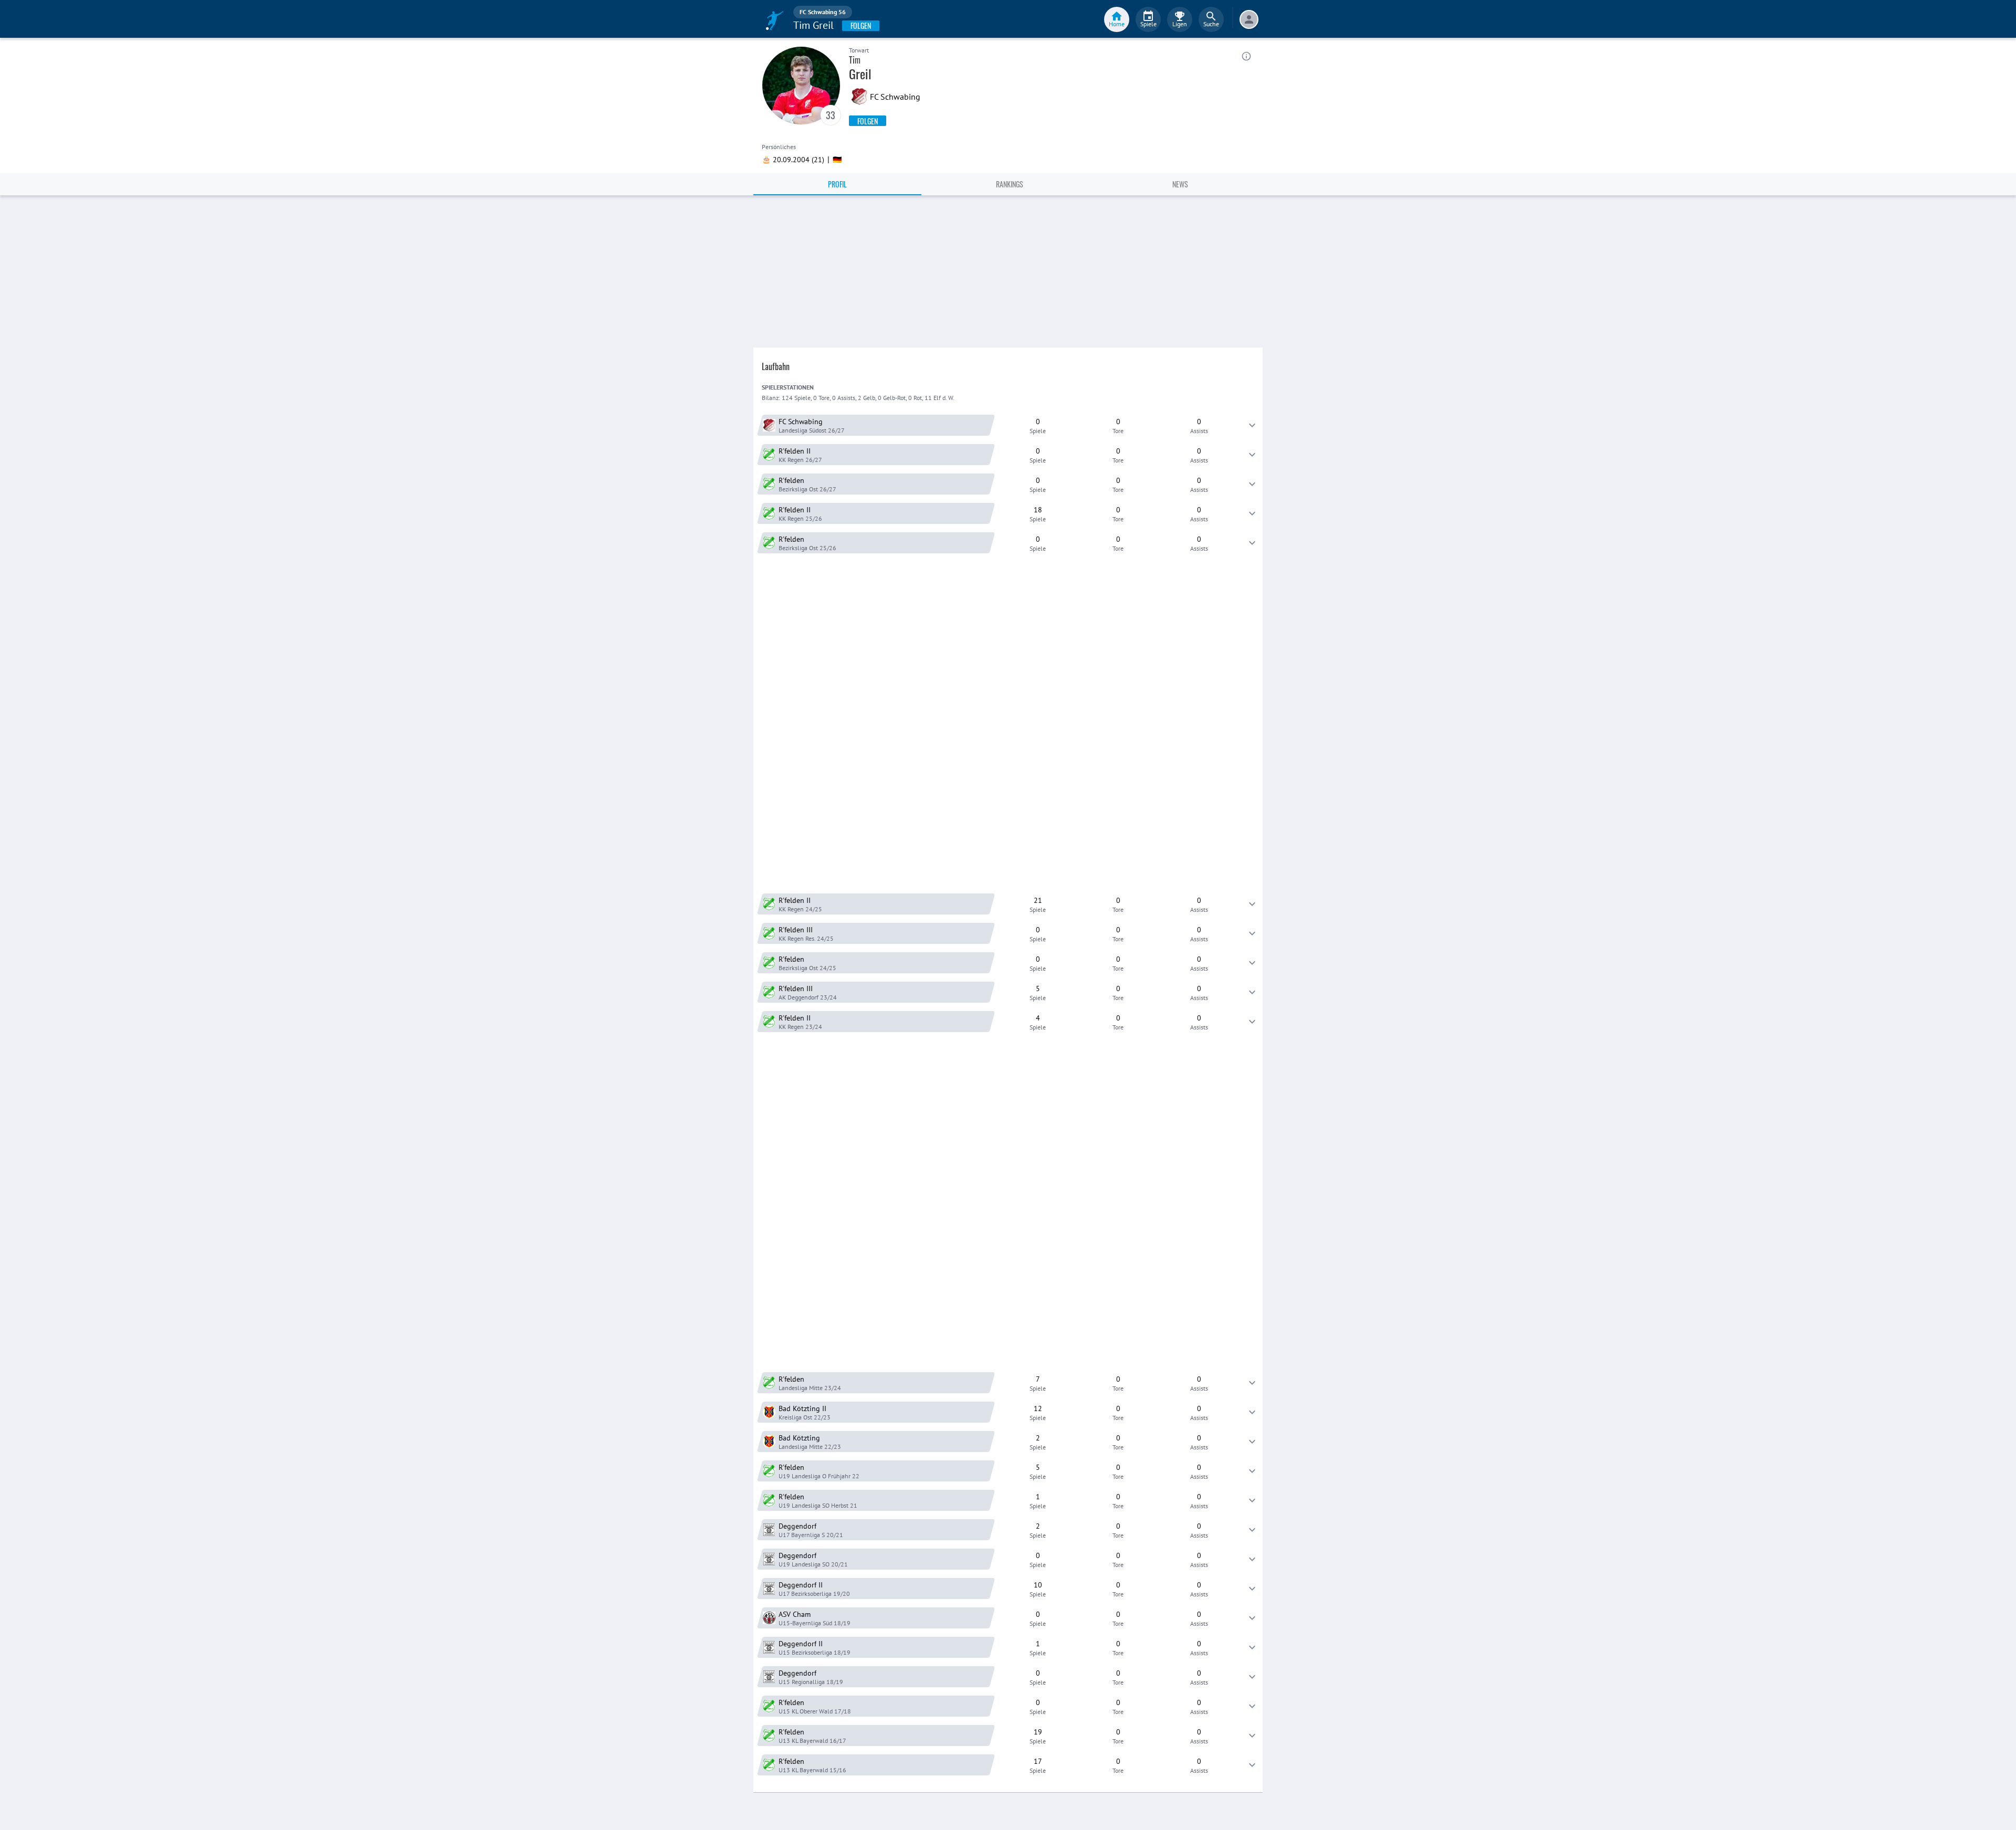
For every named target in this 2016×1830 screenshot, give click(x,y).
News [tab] (1180, 184)
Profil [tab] (837, 184)
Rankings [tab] (1010, 184)
